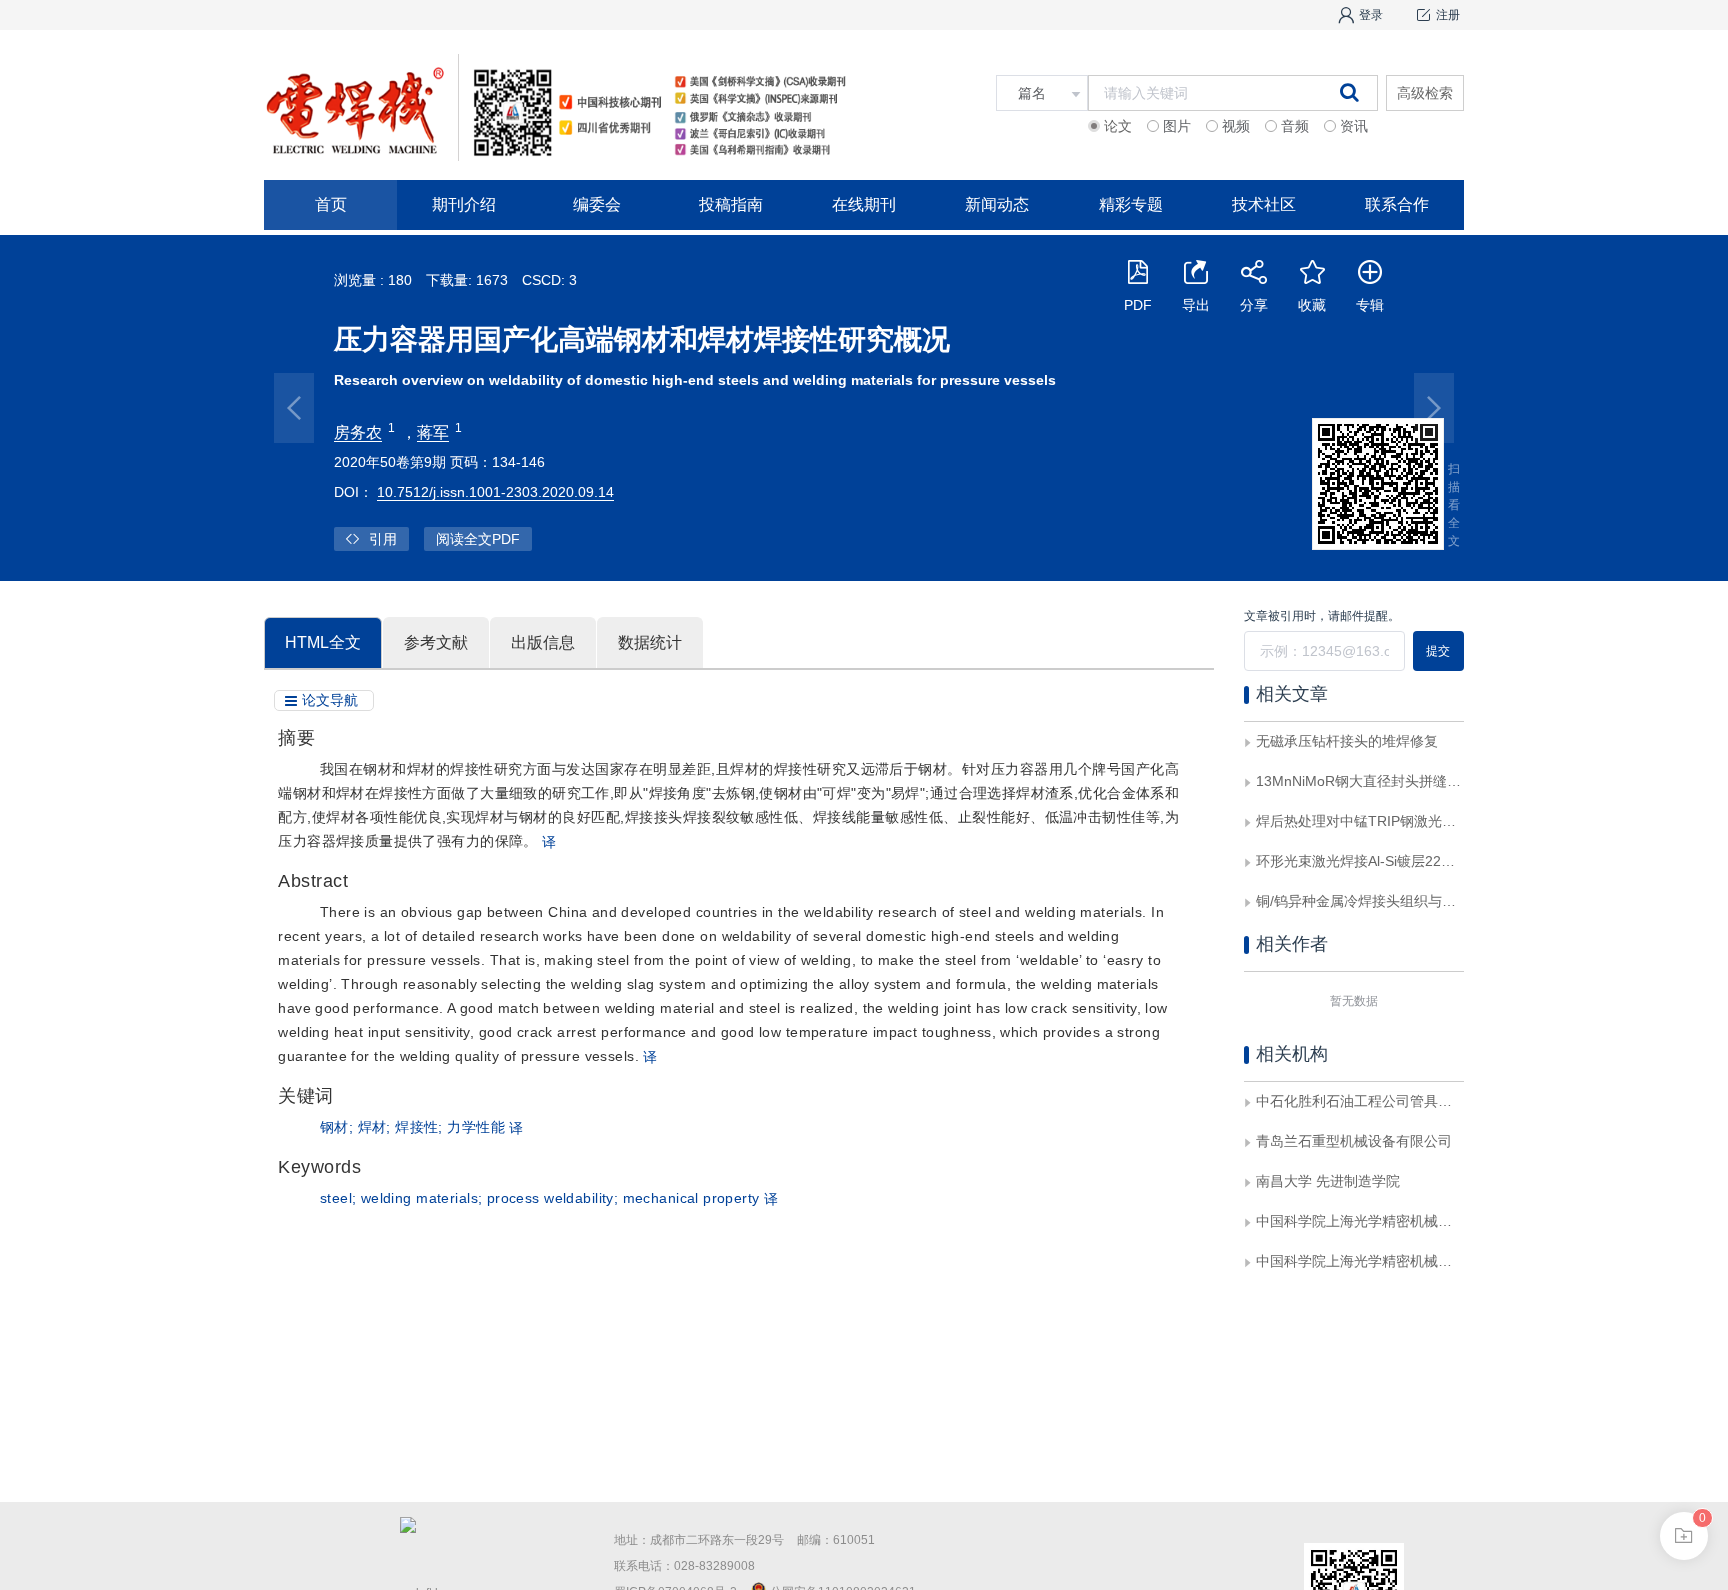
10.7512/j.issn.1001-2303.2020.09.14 (495, 492)
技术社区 (1264, 204)
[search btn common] (1349, 92)
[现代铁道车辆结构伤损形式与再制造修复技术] (1434, 408)
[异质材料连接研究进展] (294, 408)
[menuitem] (330, 205)
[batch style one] (1684, 1536)
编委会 (597, 204)
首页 (331, 204)
